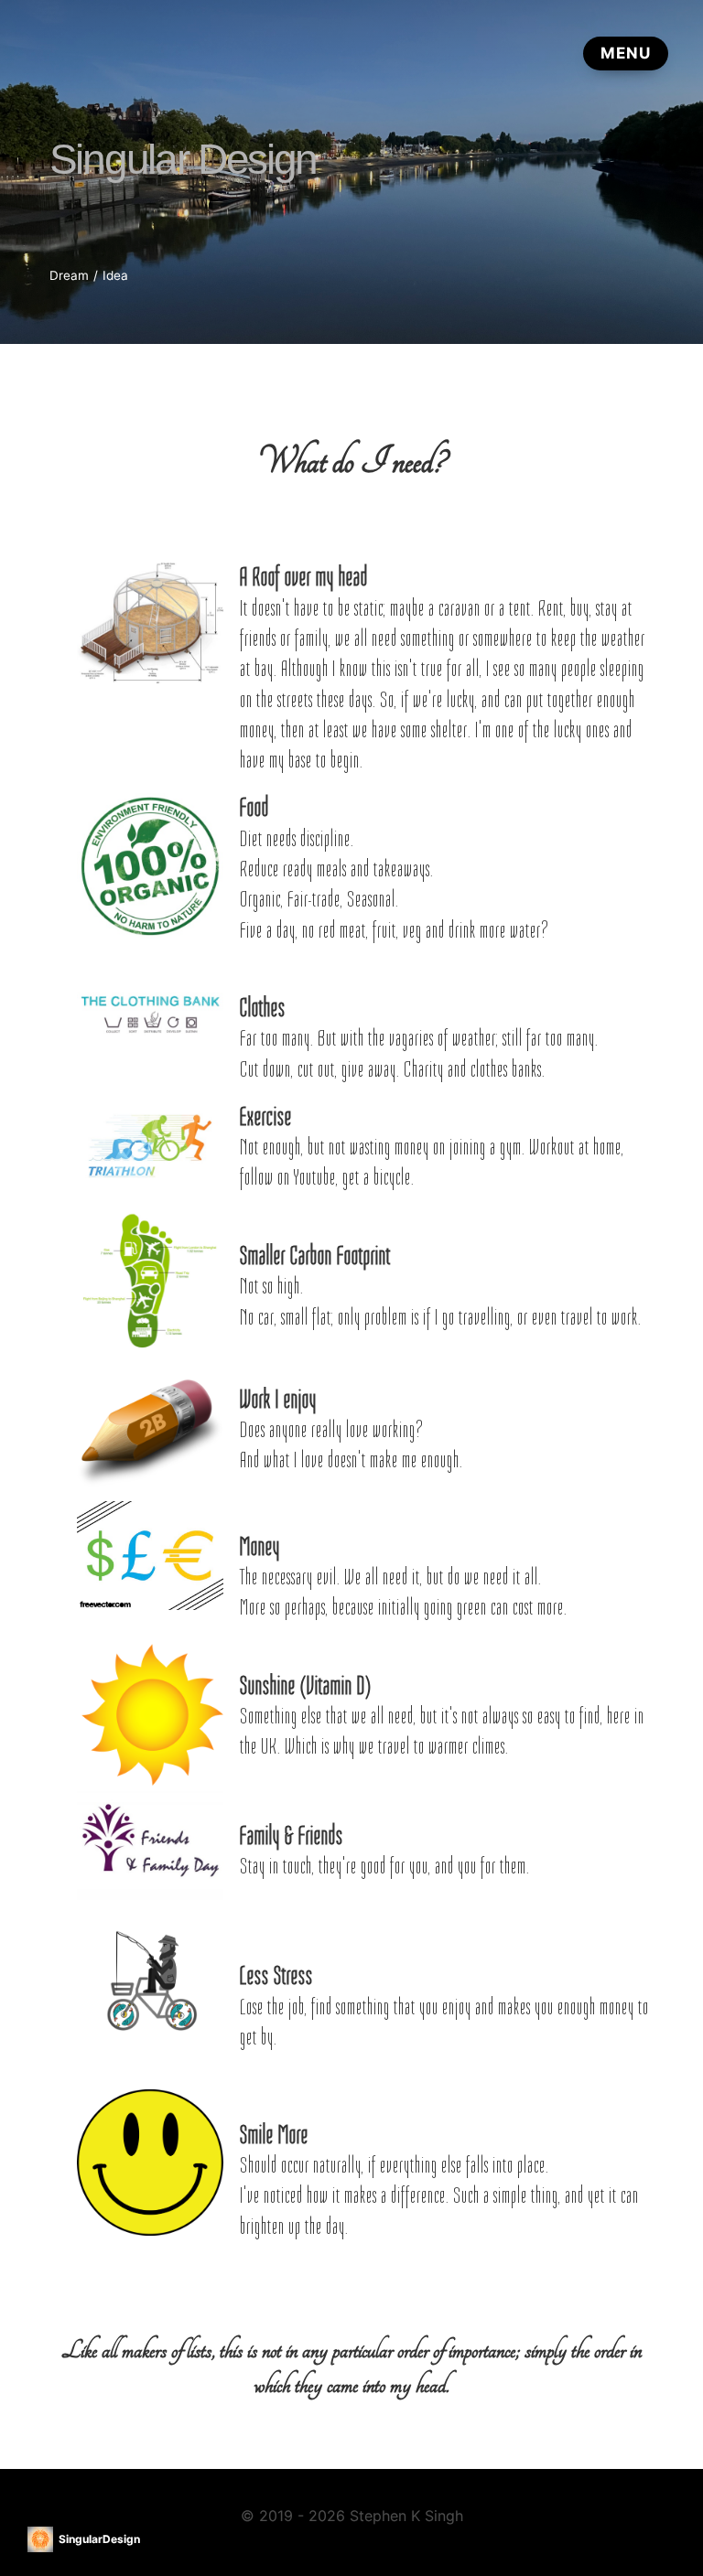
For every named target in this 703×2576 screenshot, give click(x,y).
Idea (115, 275)
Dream (69, 275)
